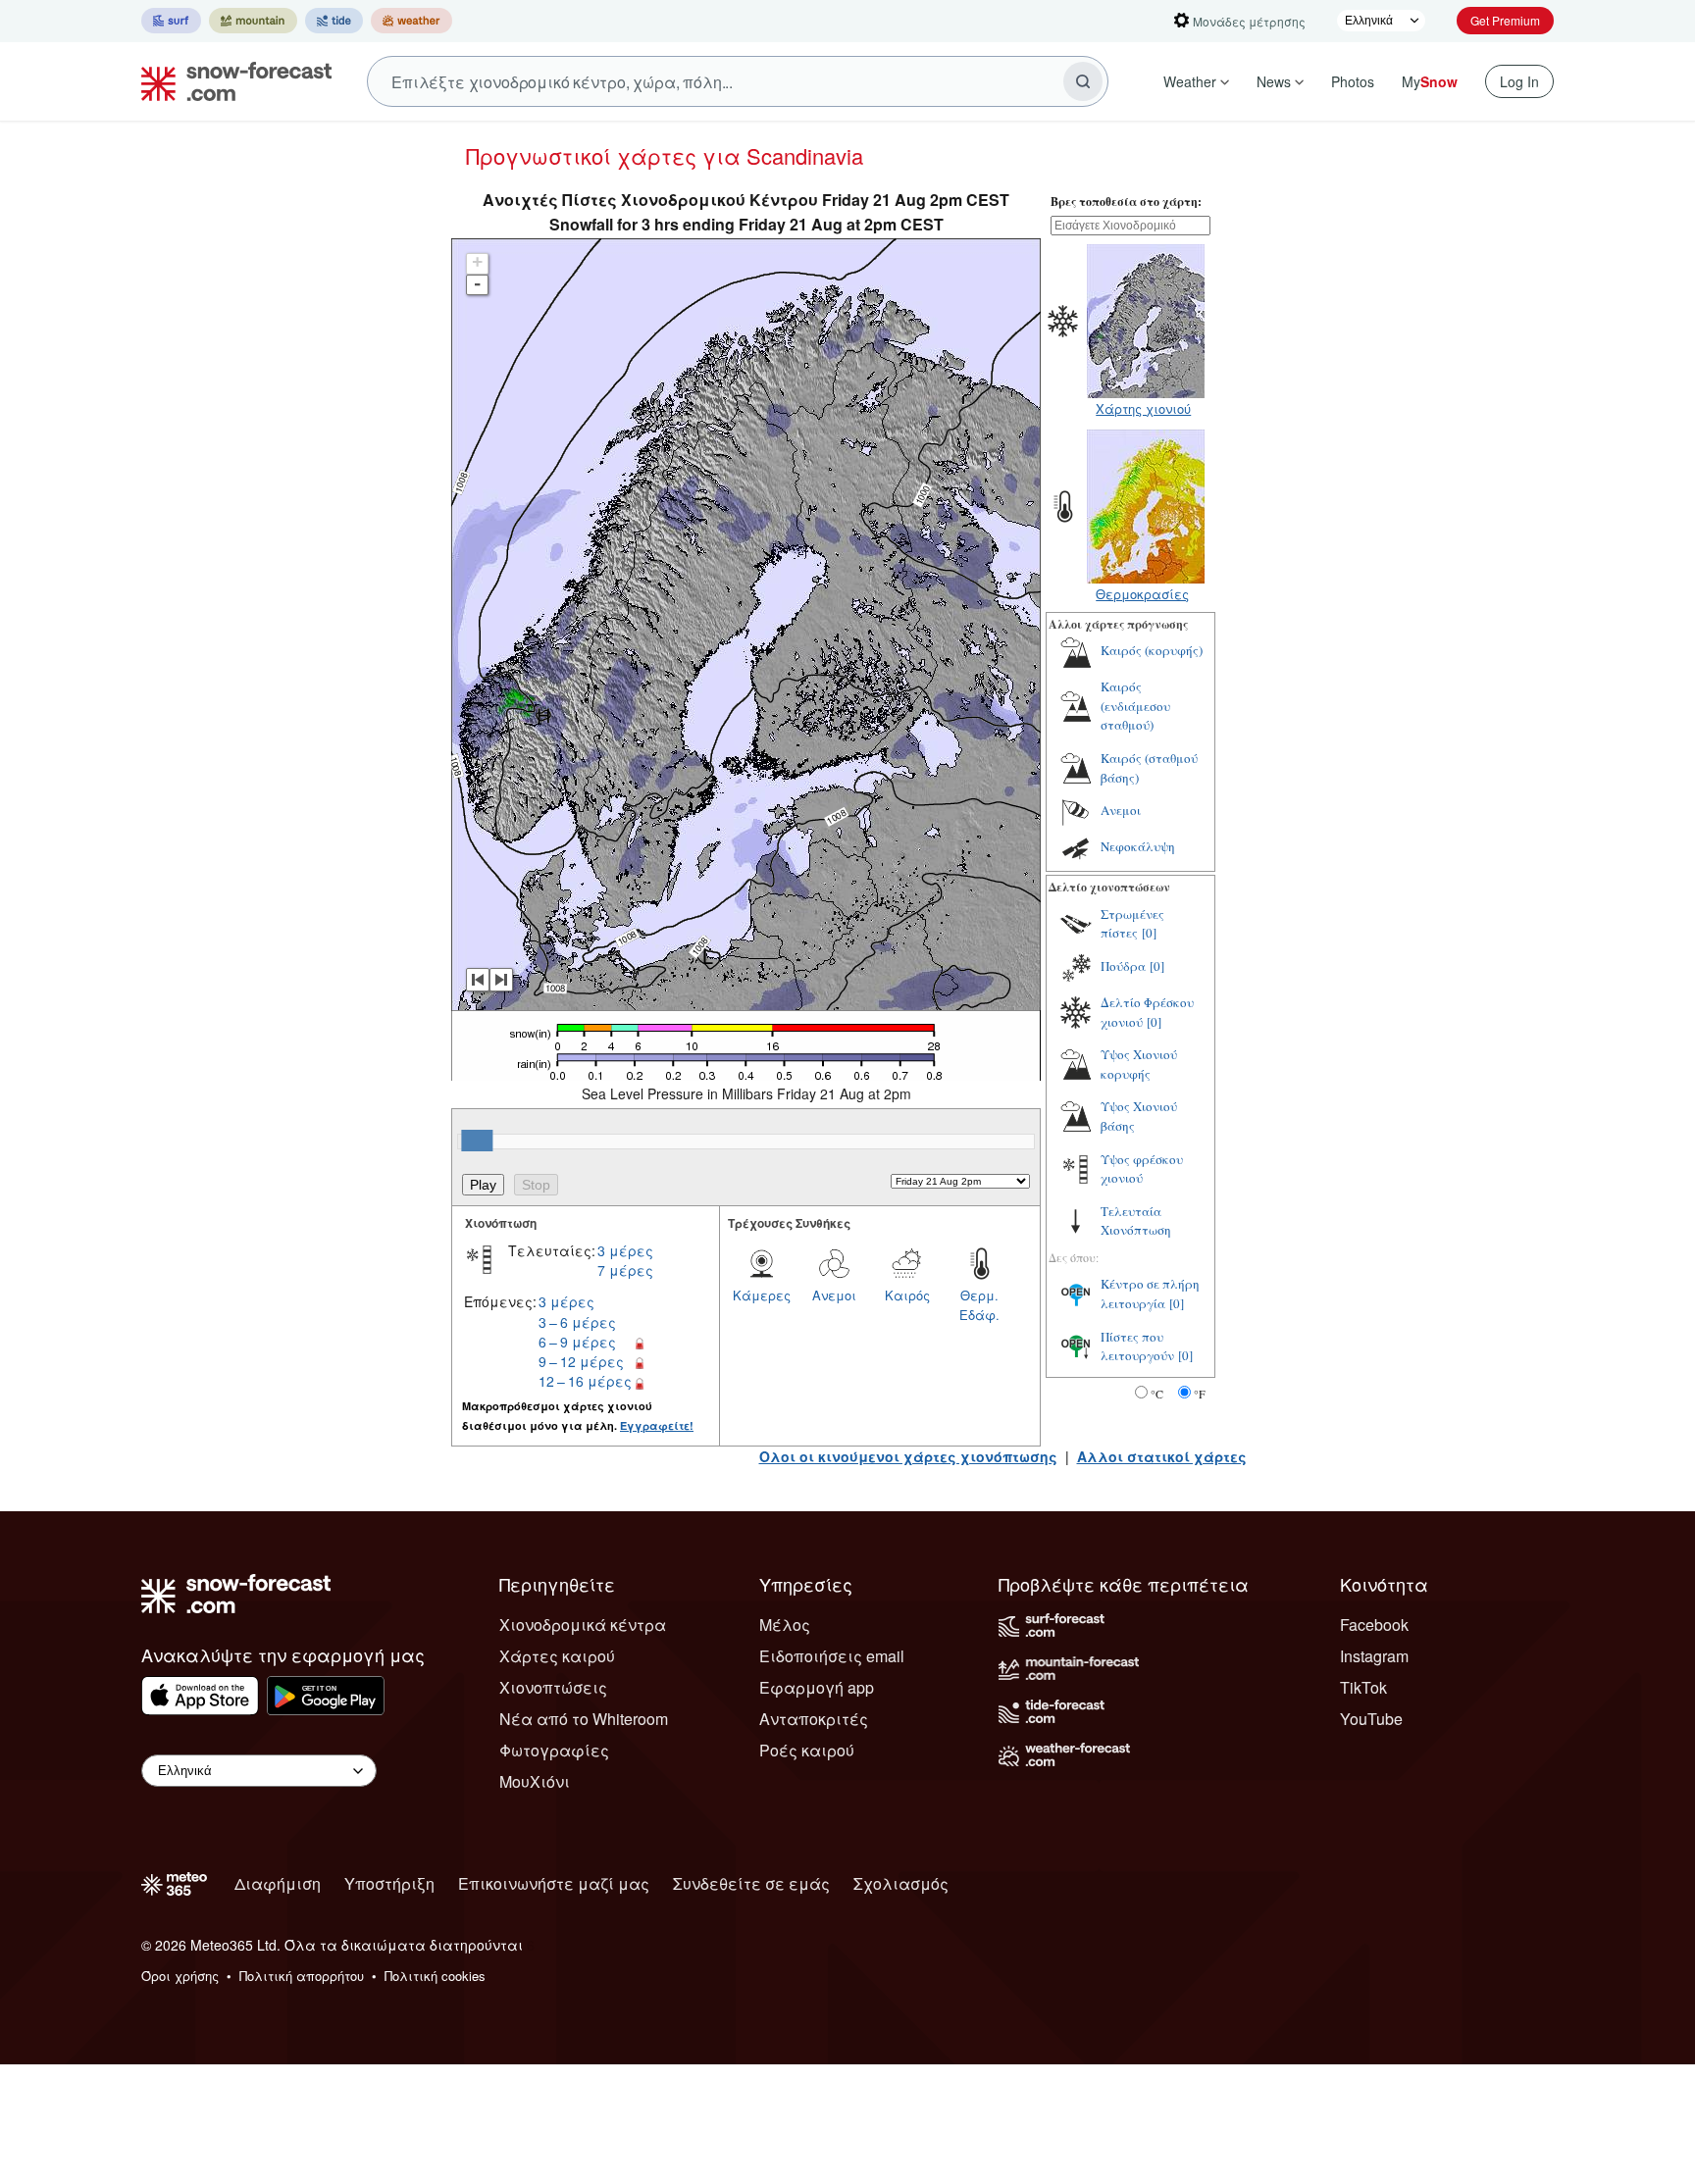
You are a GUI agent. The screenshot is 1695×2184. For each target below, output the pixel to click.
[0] (1149, 933)
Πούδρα (1123, 966)
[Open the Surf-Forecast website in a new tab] (171, 21)
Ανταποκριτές (814, 1719)
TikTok (1363, 1687)
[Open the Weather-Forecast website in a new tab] (411, 21)
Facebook (1374, 1625)
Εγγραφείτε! (657, 1425)
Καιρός (907, 1295)
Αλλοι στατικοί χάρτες (1162, 1456)
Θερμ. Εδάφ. (979, 1305)
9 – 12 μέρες (581, 1361)
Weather (1190, 81)
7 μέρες (625, 1270)
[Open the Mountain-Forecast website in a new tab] (253, 21)
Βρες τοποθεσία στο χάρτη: (1126, 202)
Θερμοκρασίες (1142, 594)
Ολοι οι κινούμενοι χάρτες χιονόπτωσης (908, 1456)
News (1274, 81)
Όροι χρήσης (180, 1976)
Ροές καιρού (807, 1750)
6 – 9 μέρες (577, 1342)
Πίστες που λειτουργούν (1137, 1346)
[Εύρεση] (1083, 81)
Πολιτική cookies (435, 1976)
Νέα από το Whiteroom (584, 1719)
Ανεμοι (834, 1295)
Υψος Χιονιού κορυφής (1139, 1064)
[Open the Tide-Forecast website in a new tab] (334, 21)
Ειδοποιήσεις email (832, 1656)
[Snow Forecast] (231, 81)
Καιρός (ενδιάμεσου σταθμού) (1135, 706)
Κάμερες (762, 1295)
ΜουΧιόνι (535, 1781)
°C (1157, 1394)
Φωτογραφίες (554, 1750)
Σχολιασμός (901, 1883)
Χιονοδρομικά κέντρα (583, 1625)
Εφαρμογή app (817, 1687)
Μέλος (785, 1625)
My (1430, 81)
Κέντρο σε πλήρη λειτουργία (1150, 1294)
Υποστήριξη (389, 1883)
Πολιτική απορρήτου (302, 1976)
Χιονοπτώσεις (553, 1687)
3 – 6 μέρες (577, 1322)
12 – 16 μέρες (585, 1381)
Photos (1353, 81)
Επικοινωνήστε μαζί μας (554, 1883)
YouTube (1371, 1719)
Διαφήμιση (278, 1883)
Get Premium (1505, 20)
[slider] (477, 1141)
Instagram (1374, 1656)
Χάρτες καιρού (557, 1656)
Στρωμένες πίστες (1132, 924)
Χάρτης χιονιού (1143, 408)
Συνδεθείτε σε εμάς (751, 1883)
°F (1200, 1394)
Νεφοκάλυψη (1138, 846)
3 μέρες (625, 1250)
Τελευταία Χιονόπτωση (1136, 1221)
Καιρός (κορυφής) (1152, 650)
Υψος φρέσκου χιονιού (1142, 1169)
